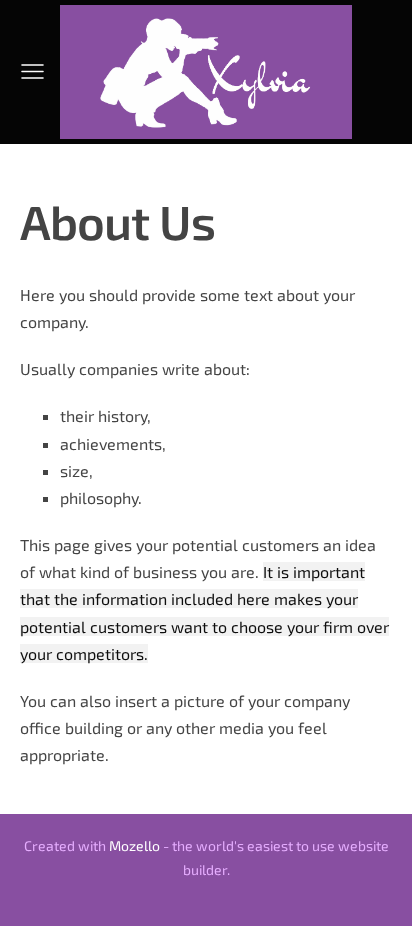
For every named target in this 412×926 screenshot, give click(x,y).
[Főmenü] (32, 71)
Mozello (134, 845)
